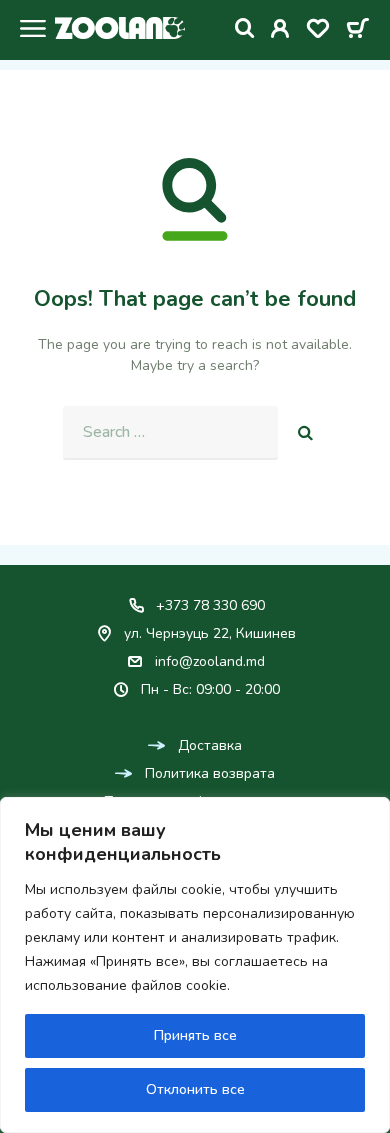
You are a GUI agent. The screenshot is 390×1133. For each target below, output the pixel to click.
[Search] (245, 28)
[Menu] (27, 31)
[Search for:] (170, 433)
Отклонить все (195, 1089)
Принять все (195, 1035)
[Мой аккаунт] (280, 32)
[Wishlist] (318, 32)
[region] (195, 965)
